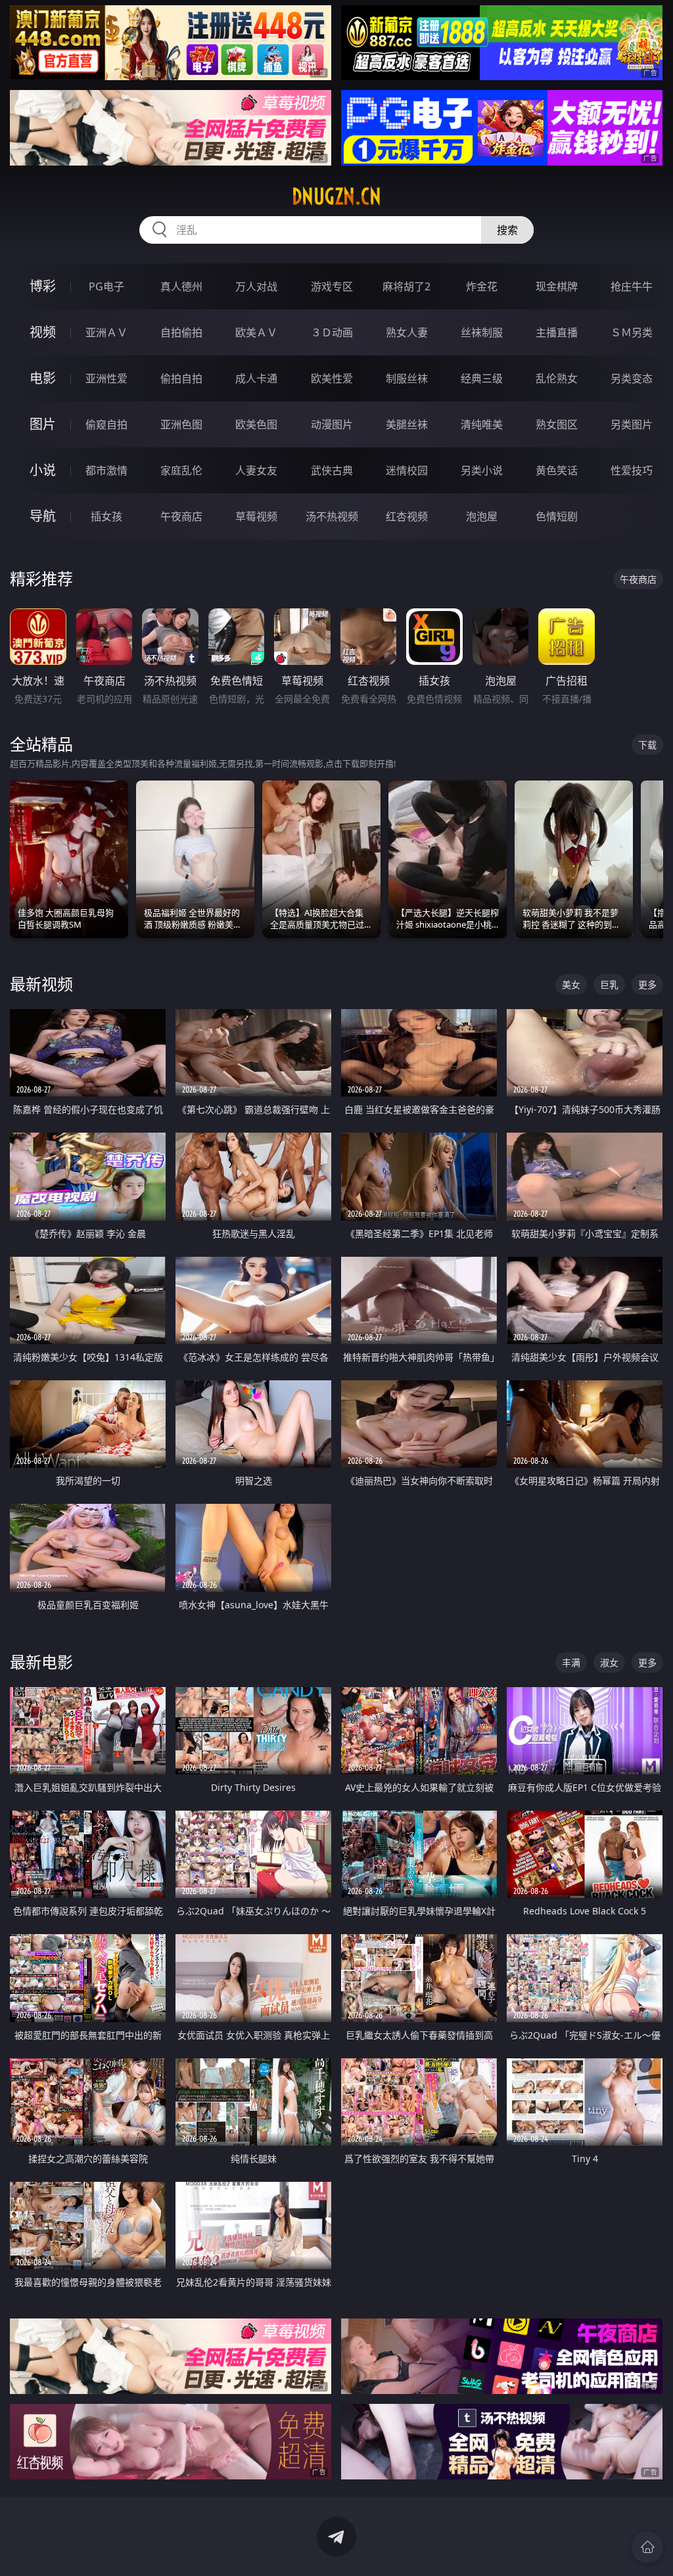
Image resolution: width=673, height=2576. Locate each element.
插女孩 (106, 516)
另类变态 (632, 378)
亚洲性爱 (106, 378)
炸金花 (482, 286)
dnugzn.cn (336, 196)
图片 (43, 424)
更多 (647, 984)
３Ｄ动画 (332, 332)
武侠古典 (332, 470)
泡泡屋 (482, 516)
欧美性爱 (332, 378)
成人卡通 (256, 378)
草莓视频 (256, 516)
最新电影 (41, 1662)
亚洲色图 (181, 424)
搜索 (507, 230)
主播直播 (557, 332)
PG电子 (106, 286)
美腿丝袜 (407, 424)
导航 (43, 516)
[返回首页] (647, 2547)
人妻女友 (256, 470)
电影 (43, 378)
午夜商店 (181, 516)
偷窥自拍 (106, 424)
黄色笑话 (557, 470)
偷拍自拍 (181, 378)
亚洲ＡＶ (106, 332)
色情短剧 (557, 516)
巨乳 (609, 984)
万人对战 (256, 286)
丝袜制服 (482, 332)
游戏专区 (332, 286)
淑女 (609, 1662)
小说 (43, 470)
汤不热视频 (332, 516)
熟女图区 (557, 424)
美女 (571, 984)
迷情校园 (407, 470)
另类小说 (482, 470)
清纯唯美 (482, 424)
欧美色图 (256, 424)
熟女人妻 (407, 332)
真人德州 (181, 286)
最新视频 (41, 984)
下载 (647, 745)
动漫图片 (332, 424)
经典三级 (482, 378)
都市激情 (106, 470)
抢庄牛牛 (632, 286)
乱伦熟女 (557, 378)
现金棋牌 (557, 286)
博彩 (43, 286)
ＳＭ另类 (632, 332)
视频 (43, 332)
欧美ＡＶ (256, 332)
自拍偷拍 (181, 332)
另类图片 (632, 424)
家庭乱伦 (181, 470)
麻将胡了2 (406, 286)
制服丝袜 (407, 378)
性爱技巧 (632, 470)
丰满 (571, 1662)
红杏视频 (407, 516)
